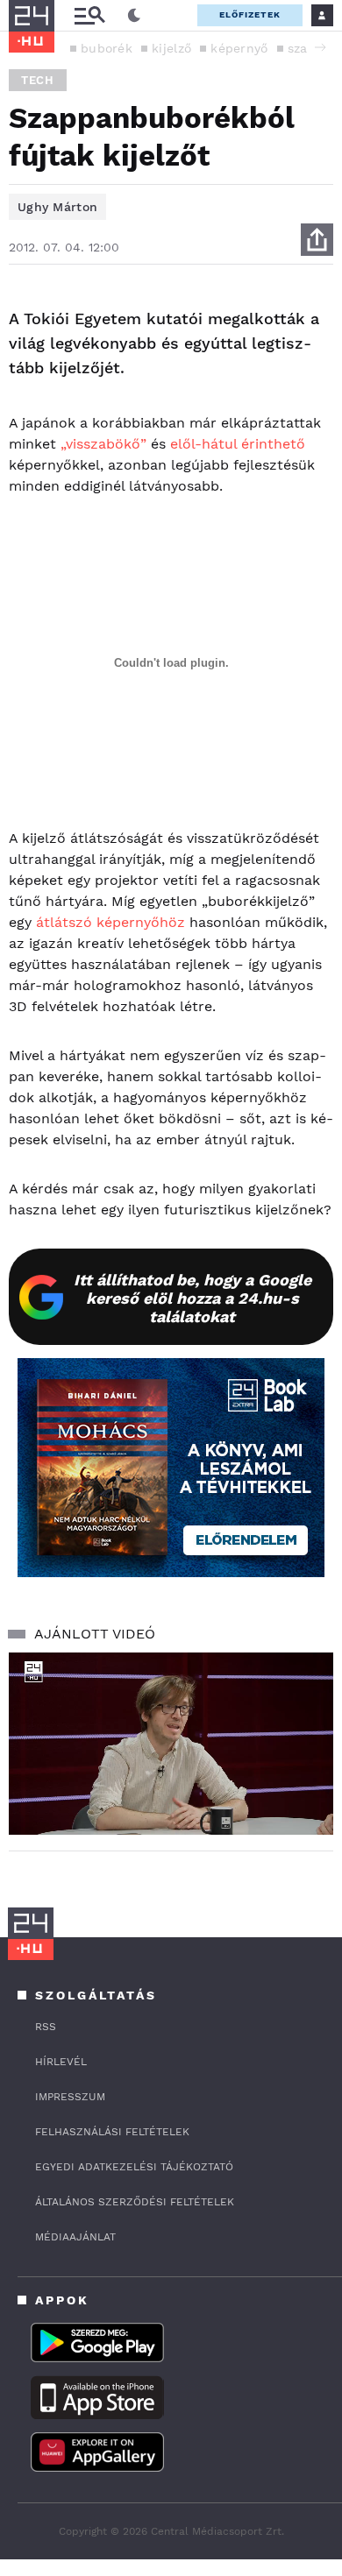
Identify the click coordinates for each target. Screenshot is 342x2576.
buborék (107, 48)
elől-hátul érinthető (238, 444)
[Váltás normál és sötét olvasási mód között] (134, 16)
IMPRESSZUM (70, 2097)
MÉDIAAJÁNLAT (75, 2237)
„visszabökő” (103, 444)
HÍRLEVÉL (61, 2062)
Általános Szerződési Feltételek (135, 2202)
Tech (38, 80)
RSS (46, 2027)
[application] (171, 1744)
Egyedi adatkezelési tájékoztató (134, 2167)
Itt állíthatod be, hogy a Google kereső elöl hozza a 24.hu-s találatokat (192, 1298)
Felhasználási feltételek (112, 2132)
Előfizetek (250, 14)
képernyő (239, 48)
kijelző (171, 48)
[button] (320, 47)
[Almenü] (89, 15)
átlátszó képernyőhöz (110, 922)
